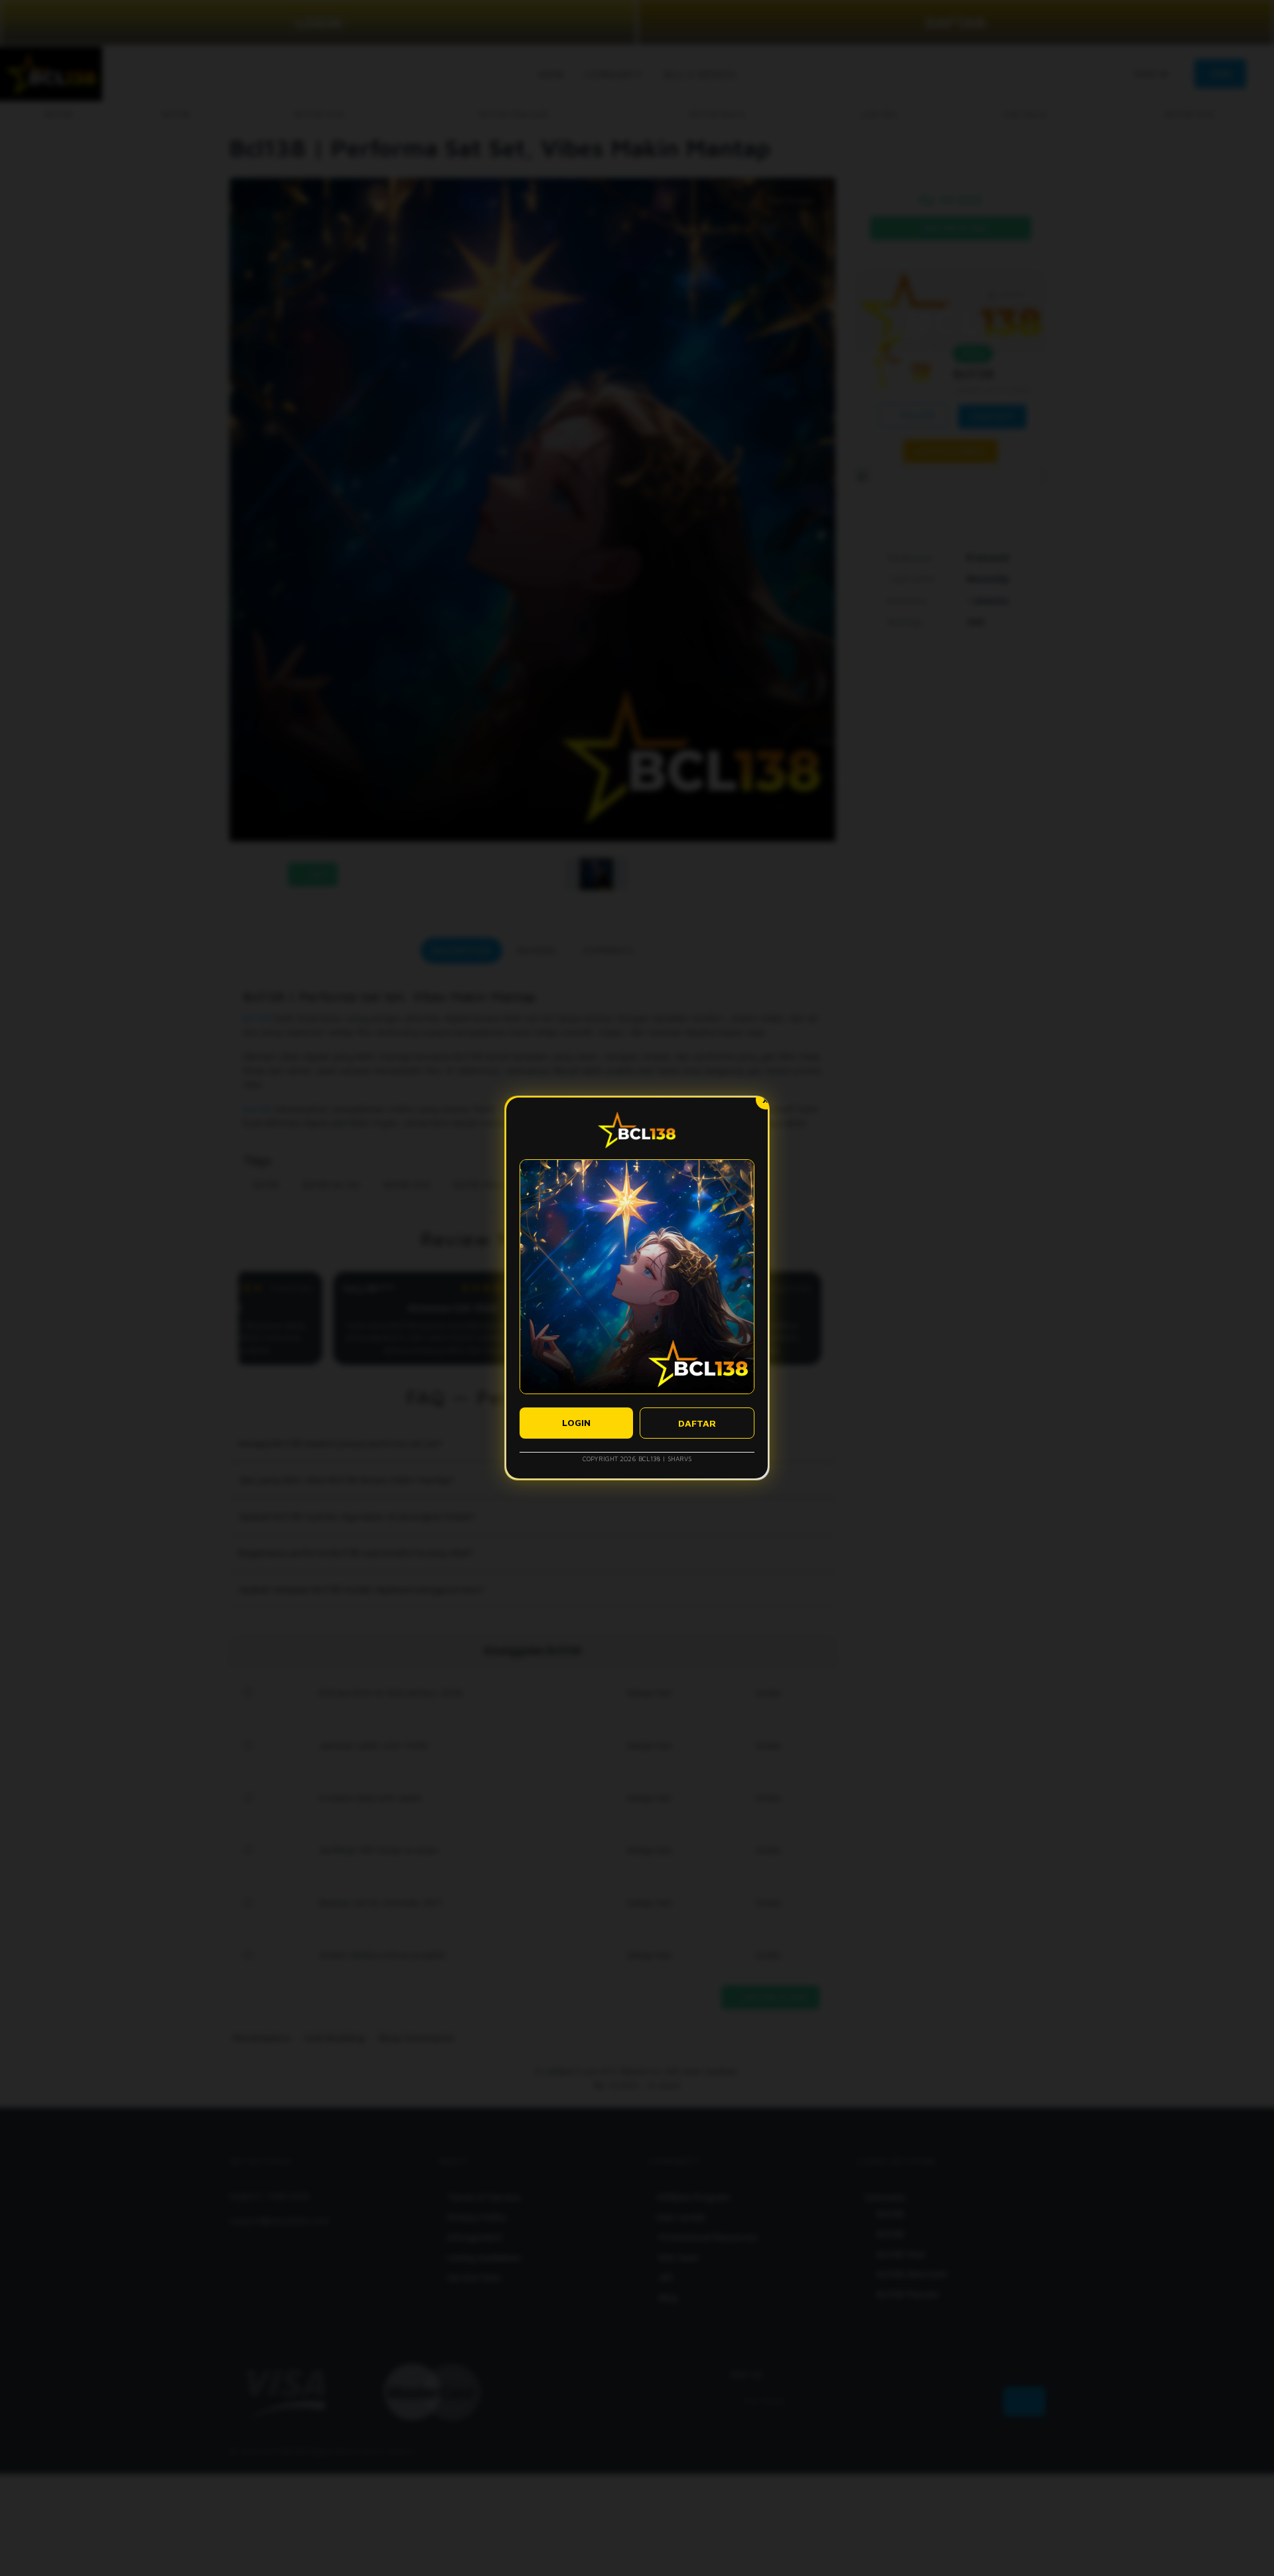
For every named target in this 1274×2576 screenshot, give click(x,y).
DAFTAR (697, 1423)
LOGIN (576, 1422)
